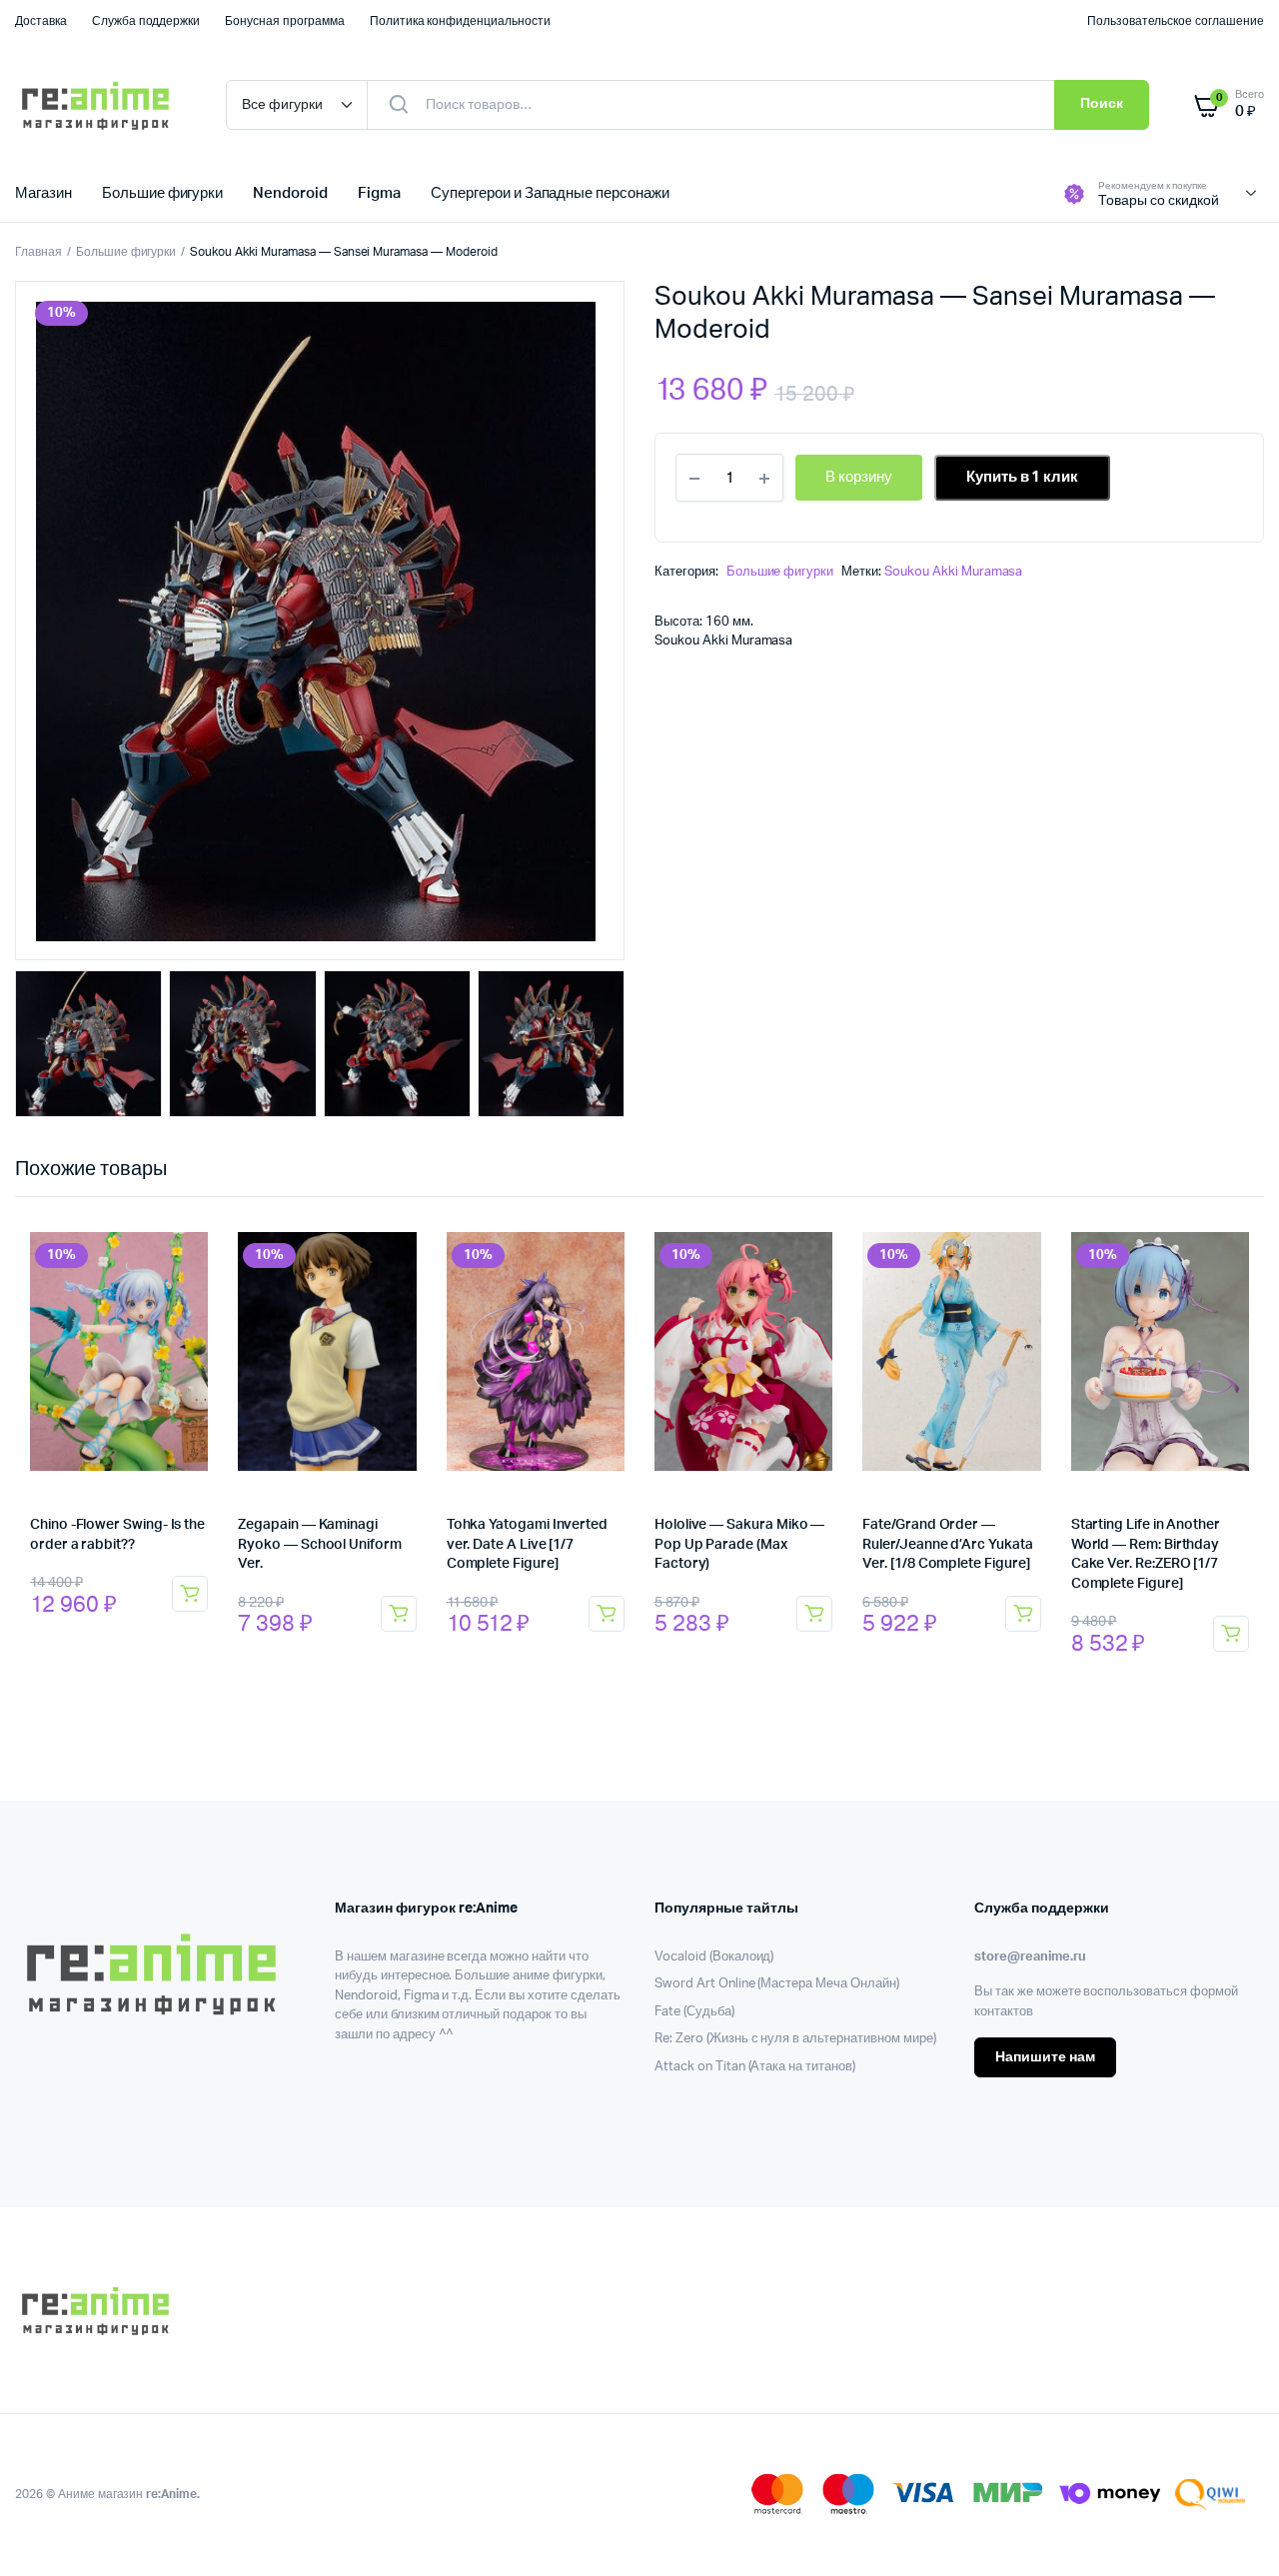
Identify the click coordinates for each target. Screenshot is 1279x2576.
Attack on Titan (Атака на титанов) (755, 2067)
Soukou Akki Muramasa (953, 572)
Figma (379, 193)
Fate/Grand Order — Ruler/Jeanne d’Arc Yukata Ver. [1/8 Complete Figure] (947, 1544)
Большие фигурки (163, 193)
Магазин (43, 193)
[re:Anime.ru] (100, 105)
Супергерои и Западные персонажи (550, 193)
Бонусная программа (284, 21)
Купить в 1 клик (1023, 477)
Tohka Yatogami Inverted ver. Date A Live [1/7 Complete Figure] (527, 1544)
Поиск (1102, 104)
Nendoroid (290, 193)
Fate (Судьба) (694, 2012)
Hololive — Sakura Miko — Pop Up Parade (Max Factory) (739, 1544)
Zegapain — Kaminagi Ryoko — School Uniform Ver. (319, 1544)
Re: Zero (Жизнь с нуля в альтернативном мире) (795, 2039)
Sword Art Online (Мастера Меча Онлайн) (777, 1984)
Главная (38, 252)
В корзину (190, 1594)
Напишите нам (1045, 2057)
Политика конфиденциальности (460, 21)
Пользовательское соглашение (1176, 21)
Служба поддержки (146, 21)
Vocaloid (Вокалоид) (714, 1957)
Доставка (41, 21)
